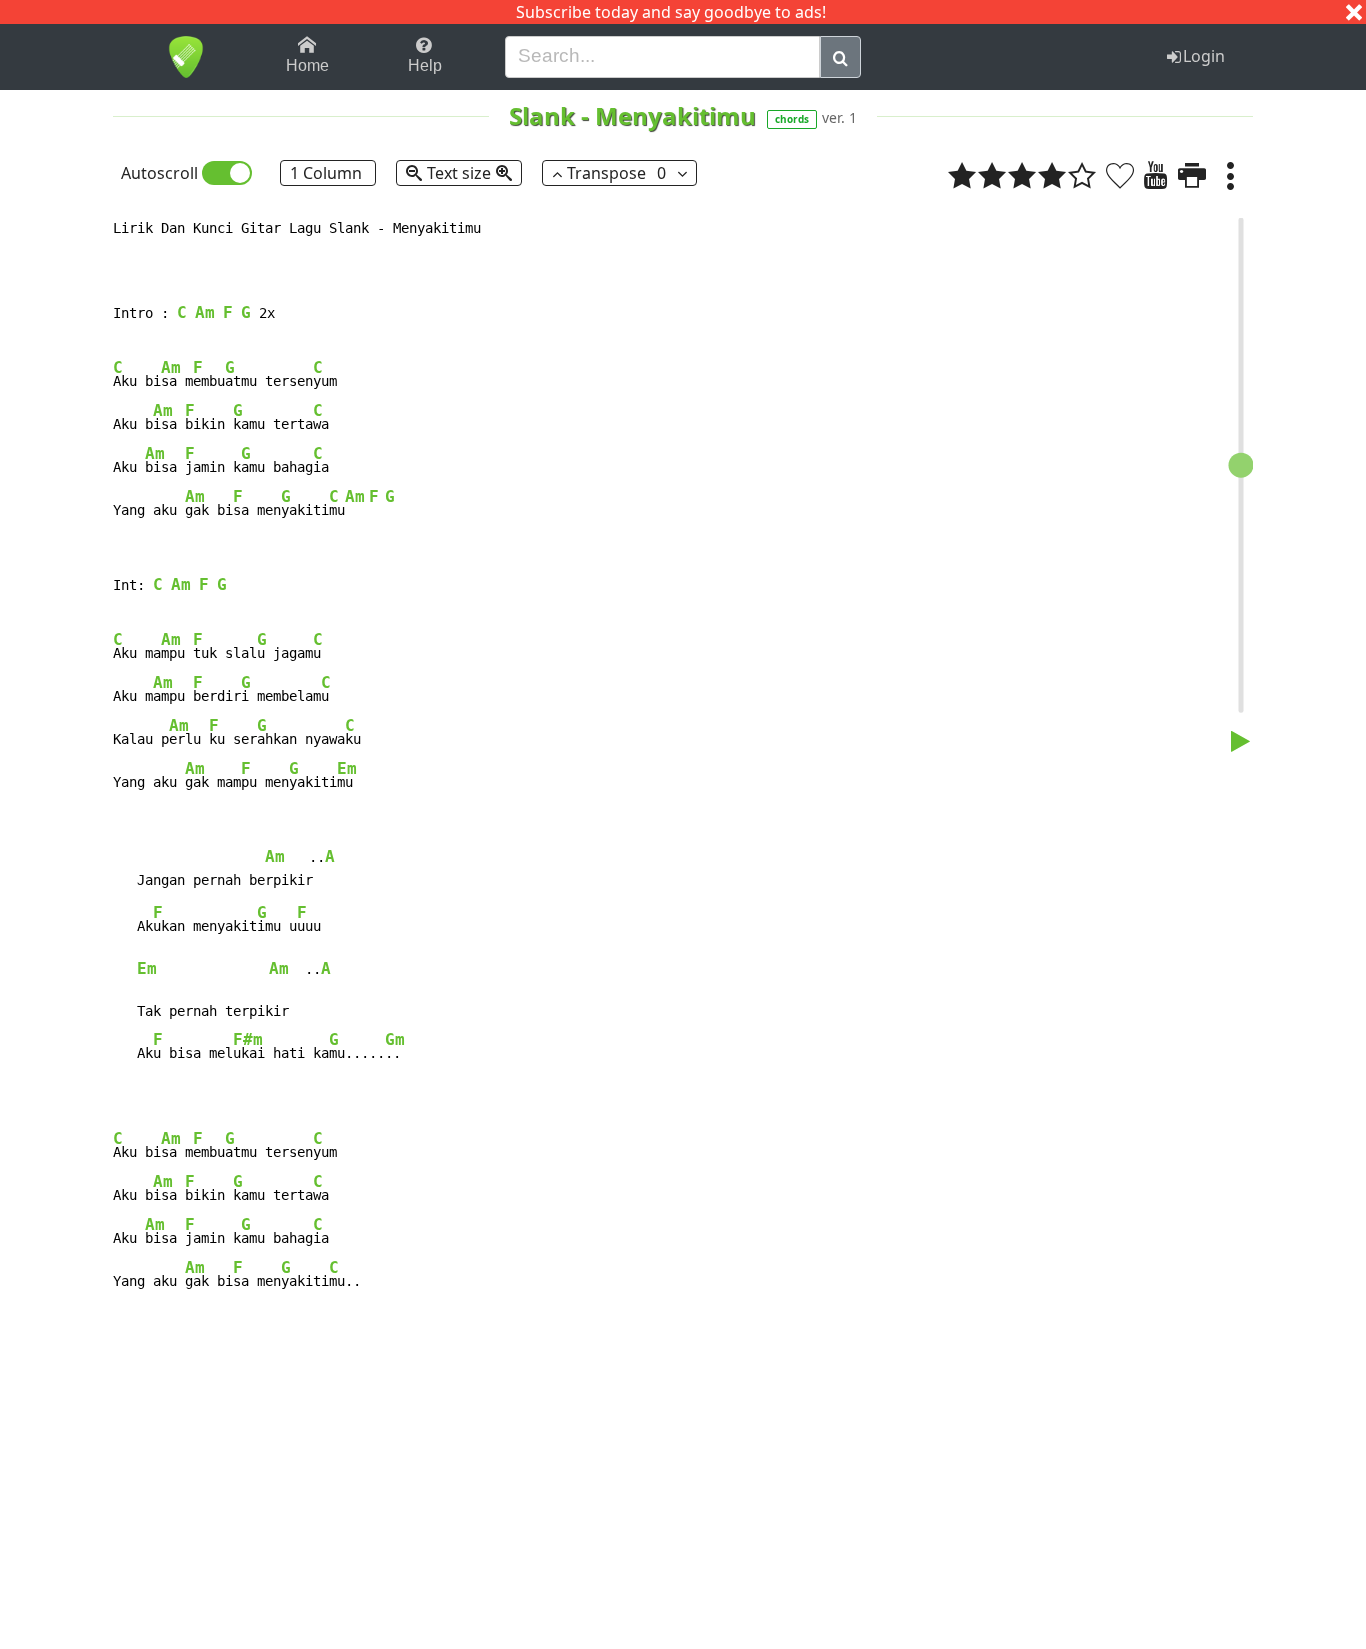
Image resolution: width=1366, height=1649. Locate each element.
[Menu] (1230, 175)
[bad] (962, 175)
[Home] (185, 57)
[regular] (1022, 175)
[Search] (840, 57)
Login (1204, 56)
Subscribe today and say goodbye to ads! (671, 12)
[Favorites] (1120, 175)
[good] (1052, 175)
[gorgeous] (1082, 175)
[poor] (992, 175)
